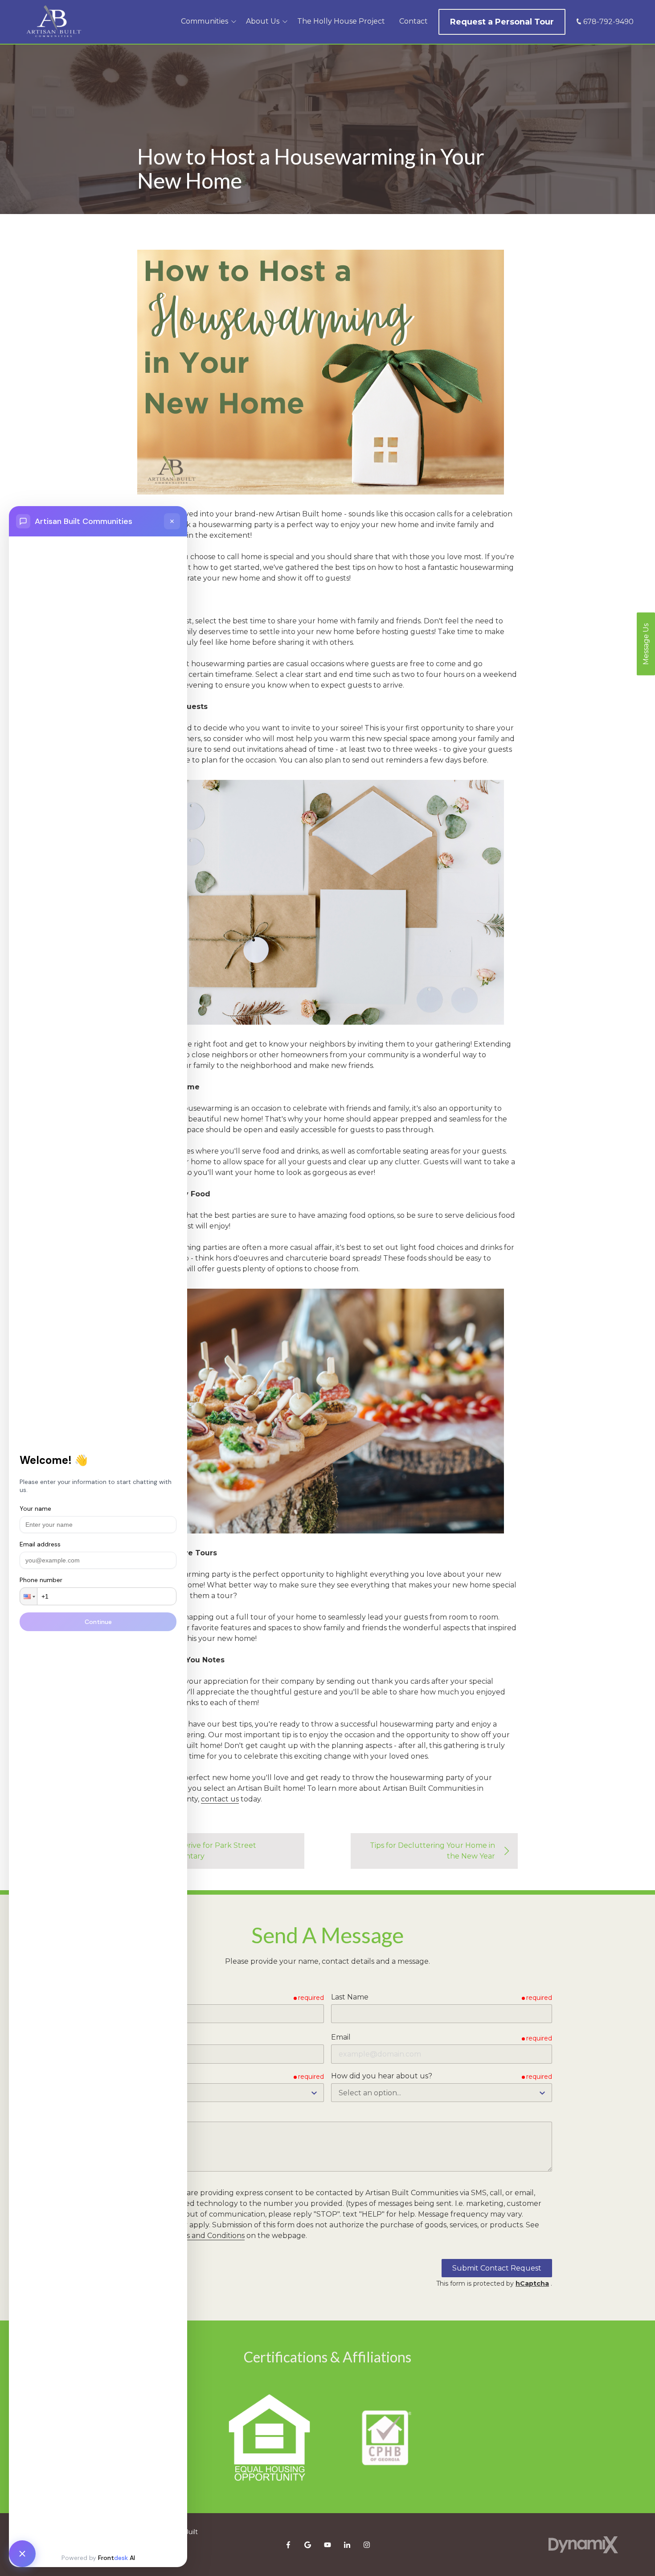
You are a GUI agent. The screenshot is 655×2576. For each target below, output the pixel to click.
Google (308, 2545)
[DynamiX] (583, 2545)
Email (341, 2037)
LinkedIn (347, 2545)
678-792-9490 (608, 22)
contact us (220, 1799)
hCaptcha (532, 2283)
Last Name (350, 1997)
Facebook (288, 2545)
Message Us (646, 644)
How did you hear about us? (382, 2076)
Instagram (367, 2545)
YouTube (327, 2545)
